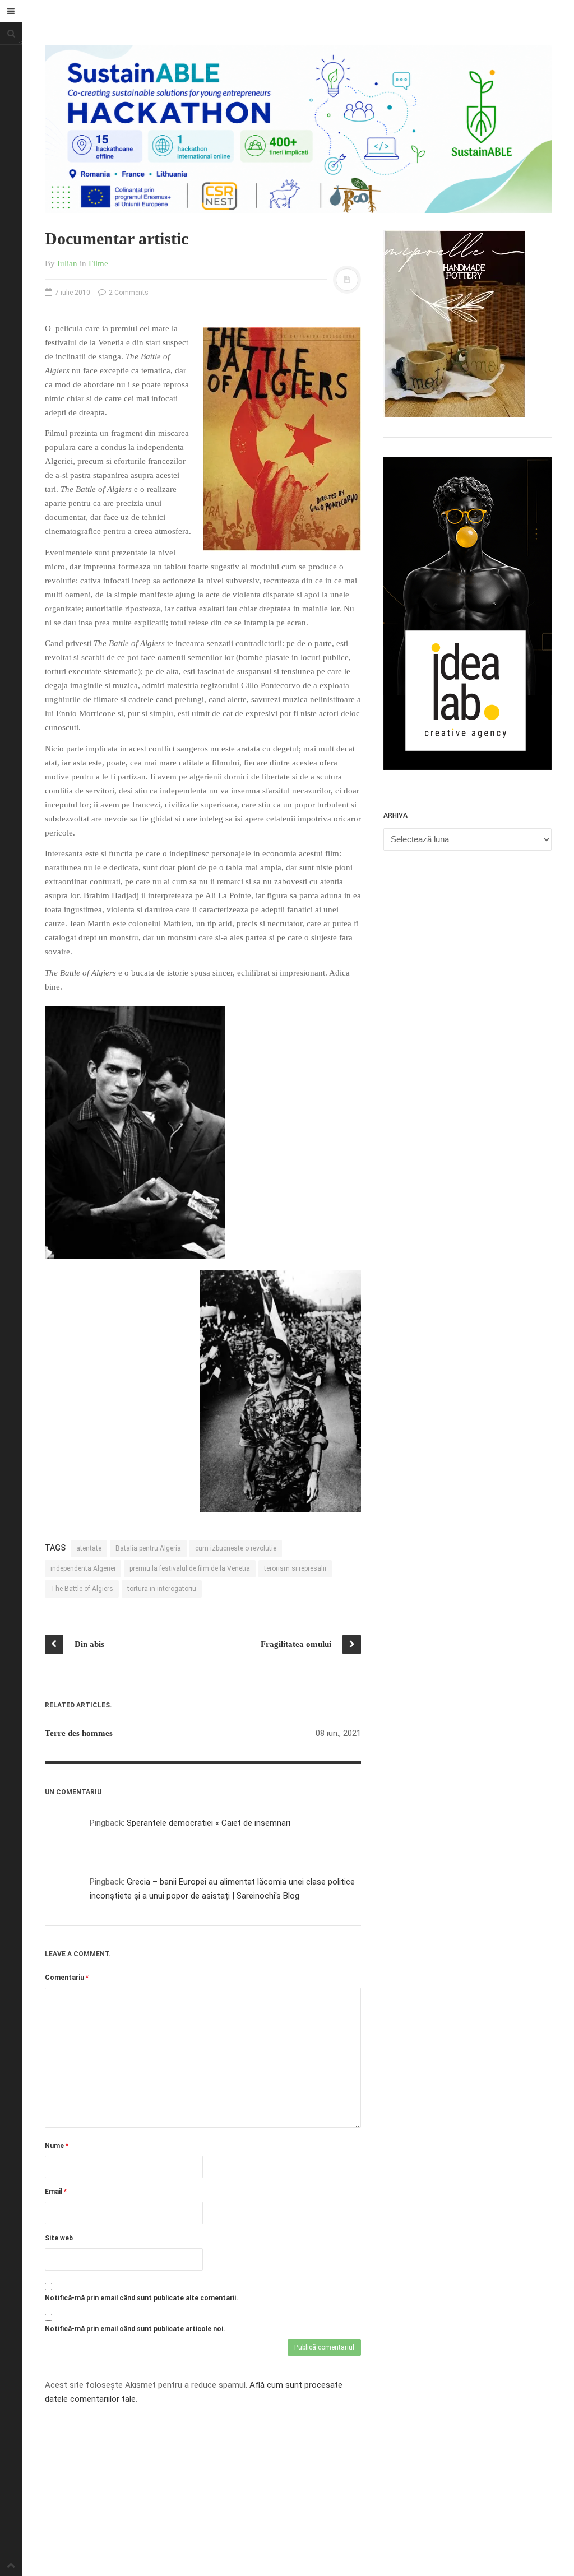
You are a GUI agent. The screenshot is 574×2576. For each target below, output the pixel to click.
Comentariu (67, 1978)
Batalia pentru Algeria (148, 1548)
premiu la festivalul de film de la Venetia (190, 1568)
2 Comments (128, 293)
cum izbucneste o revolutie (236, 1548)
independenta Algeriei (83, 1568)
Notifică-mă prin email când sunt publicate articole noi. (135, 2329)
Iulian (67, 263)
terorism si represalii (295, 1568)
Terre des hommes (79, 1733)
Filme (98, 263)
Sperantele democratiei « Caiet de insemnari (209, 1823)
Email (56, 2192)
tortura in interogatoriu (162, 1589)
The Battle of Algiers (82, 1589)
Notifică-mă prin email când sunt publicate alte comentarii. (142, 2298)
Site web (59, 2238)
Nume (57, 2146)
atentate (89, 1548)
